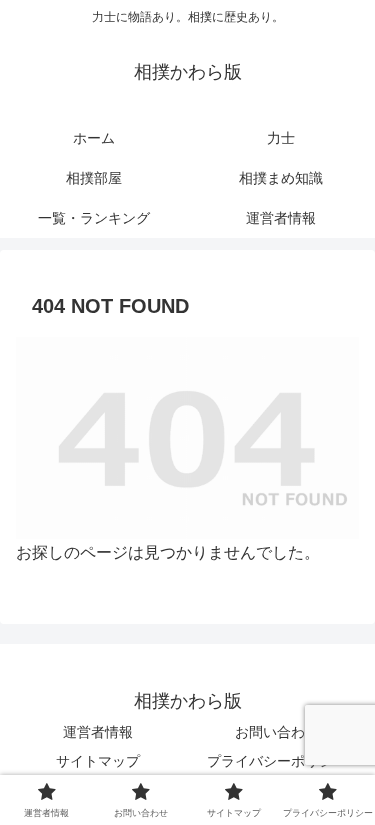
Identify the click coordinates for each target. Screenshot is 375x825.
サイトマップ (98, 761)
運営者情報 (98, 732)
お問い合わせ (277, 732)
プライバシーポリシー (277, 761)
